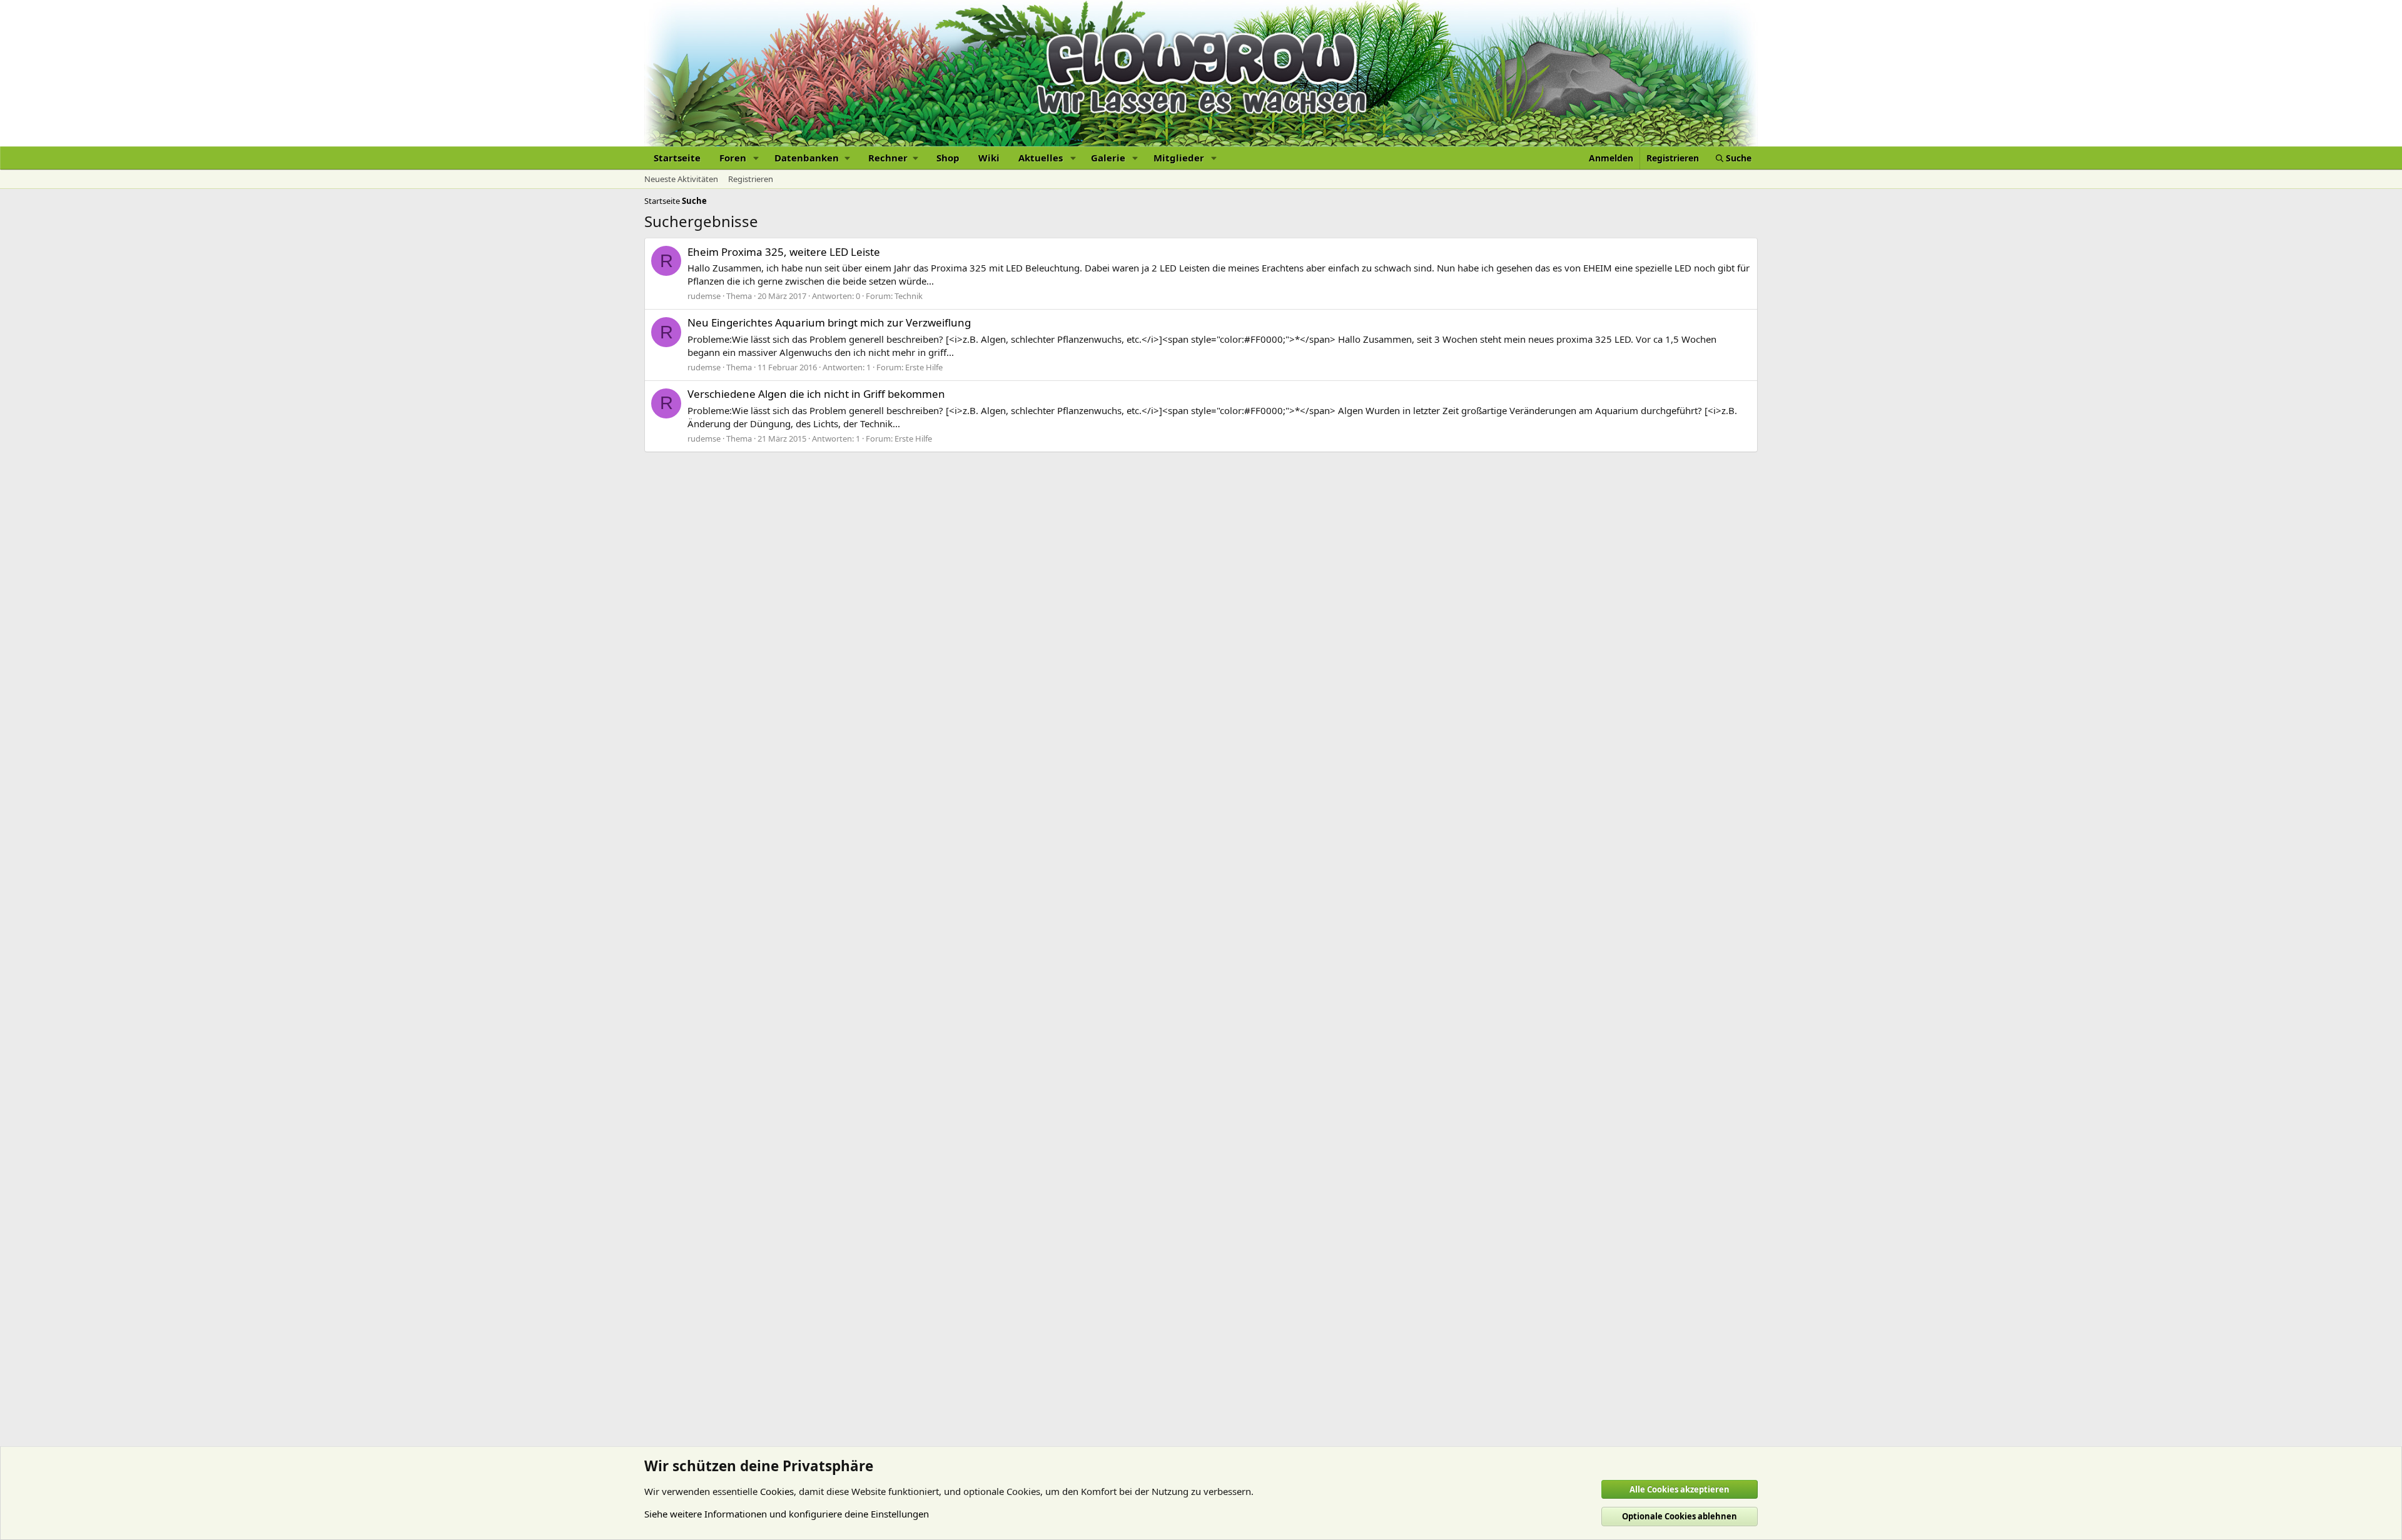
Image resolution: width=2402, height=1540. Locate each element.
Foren (733, 158)
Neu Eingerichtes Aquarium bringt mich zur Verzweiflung (829, 322)
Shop (948, 158)
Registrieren (751, 179)
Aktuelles (1041, 158)
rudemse (704, 296)
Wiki (989, 158)
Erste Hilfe (924, 367)
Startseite (677, 158)
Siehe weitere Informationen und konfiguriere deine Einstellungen (787, 1514)
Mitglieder (1179, 158)
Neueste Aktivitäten (681, 179)
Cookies (777, 1491)
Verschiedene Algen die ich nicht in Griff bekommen (816, 394)
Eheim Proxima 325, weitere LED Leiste (784, 252)
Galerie (1108, 158)
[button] (756, 158)
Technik (909, 296)
